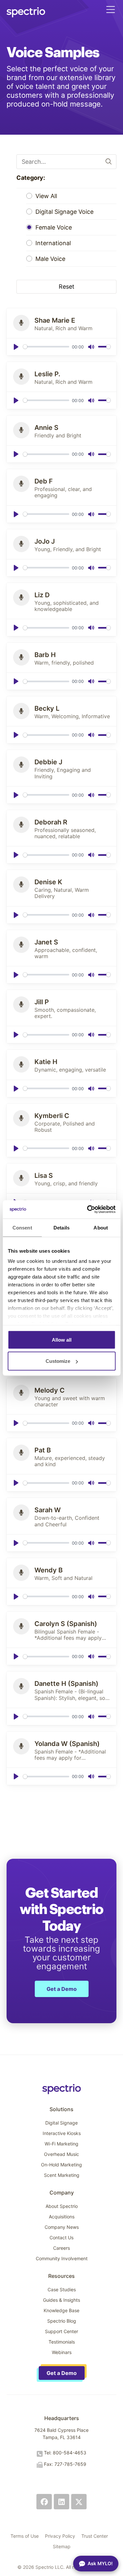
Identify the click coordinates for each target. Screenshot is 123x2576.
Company (62, 2193)
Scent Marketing (62, 2175)
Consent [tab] (22, 1227)
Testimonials (62, 2342)
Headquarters (62, 2418)
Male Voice (50, 259)
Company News (62, 2227)
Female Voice (54, 228)
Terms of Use (25, 2536)
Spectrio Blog (62, 2321)
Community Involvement (62, 2258)
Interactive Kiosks (62, 2133)
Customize (58, 1361)
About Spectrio (62, 2206)
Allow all (62, 1339)
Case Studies (62, 2289)
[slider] (46, 347)
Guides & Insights (61, 2300)
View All (46, 196)
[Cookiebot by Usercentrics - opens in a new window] (88, 1210)
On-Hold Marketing (61, 2165)
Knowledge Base (61, 2310)
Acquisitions (62, 2217)
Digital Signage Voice (64, 212)
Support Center (61, 2331)
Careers (61, 2248)
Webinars (62, 2352)
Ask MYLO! (100, 2563)
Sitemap (62, 2546)
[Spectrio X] (79, 2502)
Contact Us (61, 2237)
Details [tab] (61, 1227)
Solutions (61, 2109)
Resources (61, 2276)
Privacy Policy (60, 2536)
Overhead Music (61, 2154)
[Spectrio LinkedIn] (61, 2502)
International (53, 243)
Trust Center (95, 2536)
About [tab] (101, 1227)
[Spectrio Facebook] (44, 2502)
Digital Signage (61, 2123)
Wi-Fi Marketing (61, 2144)
